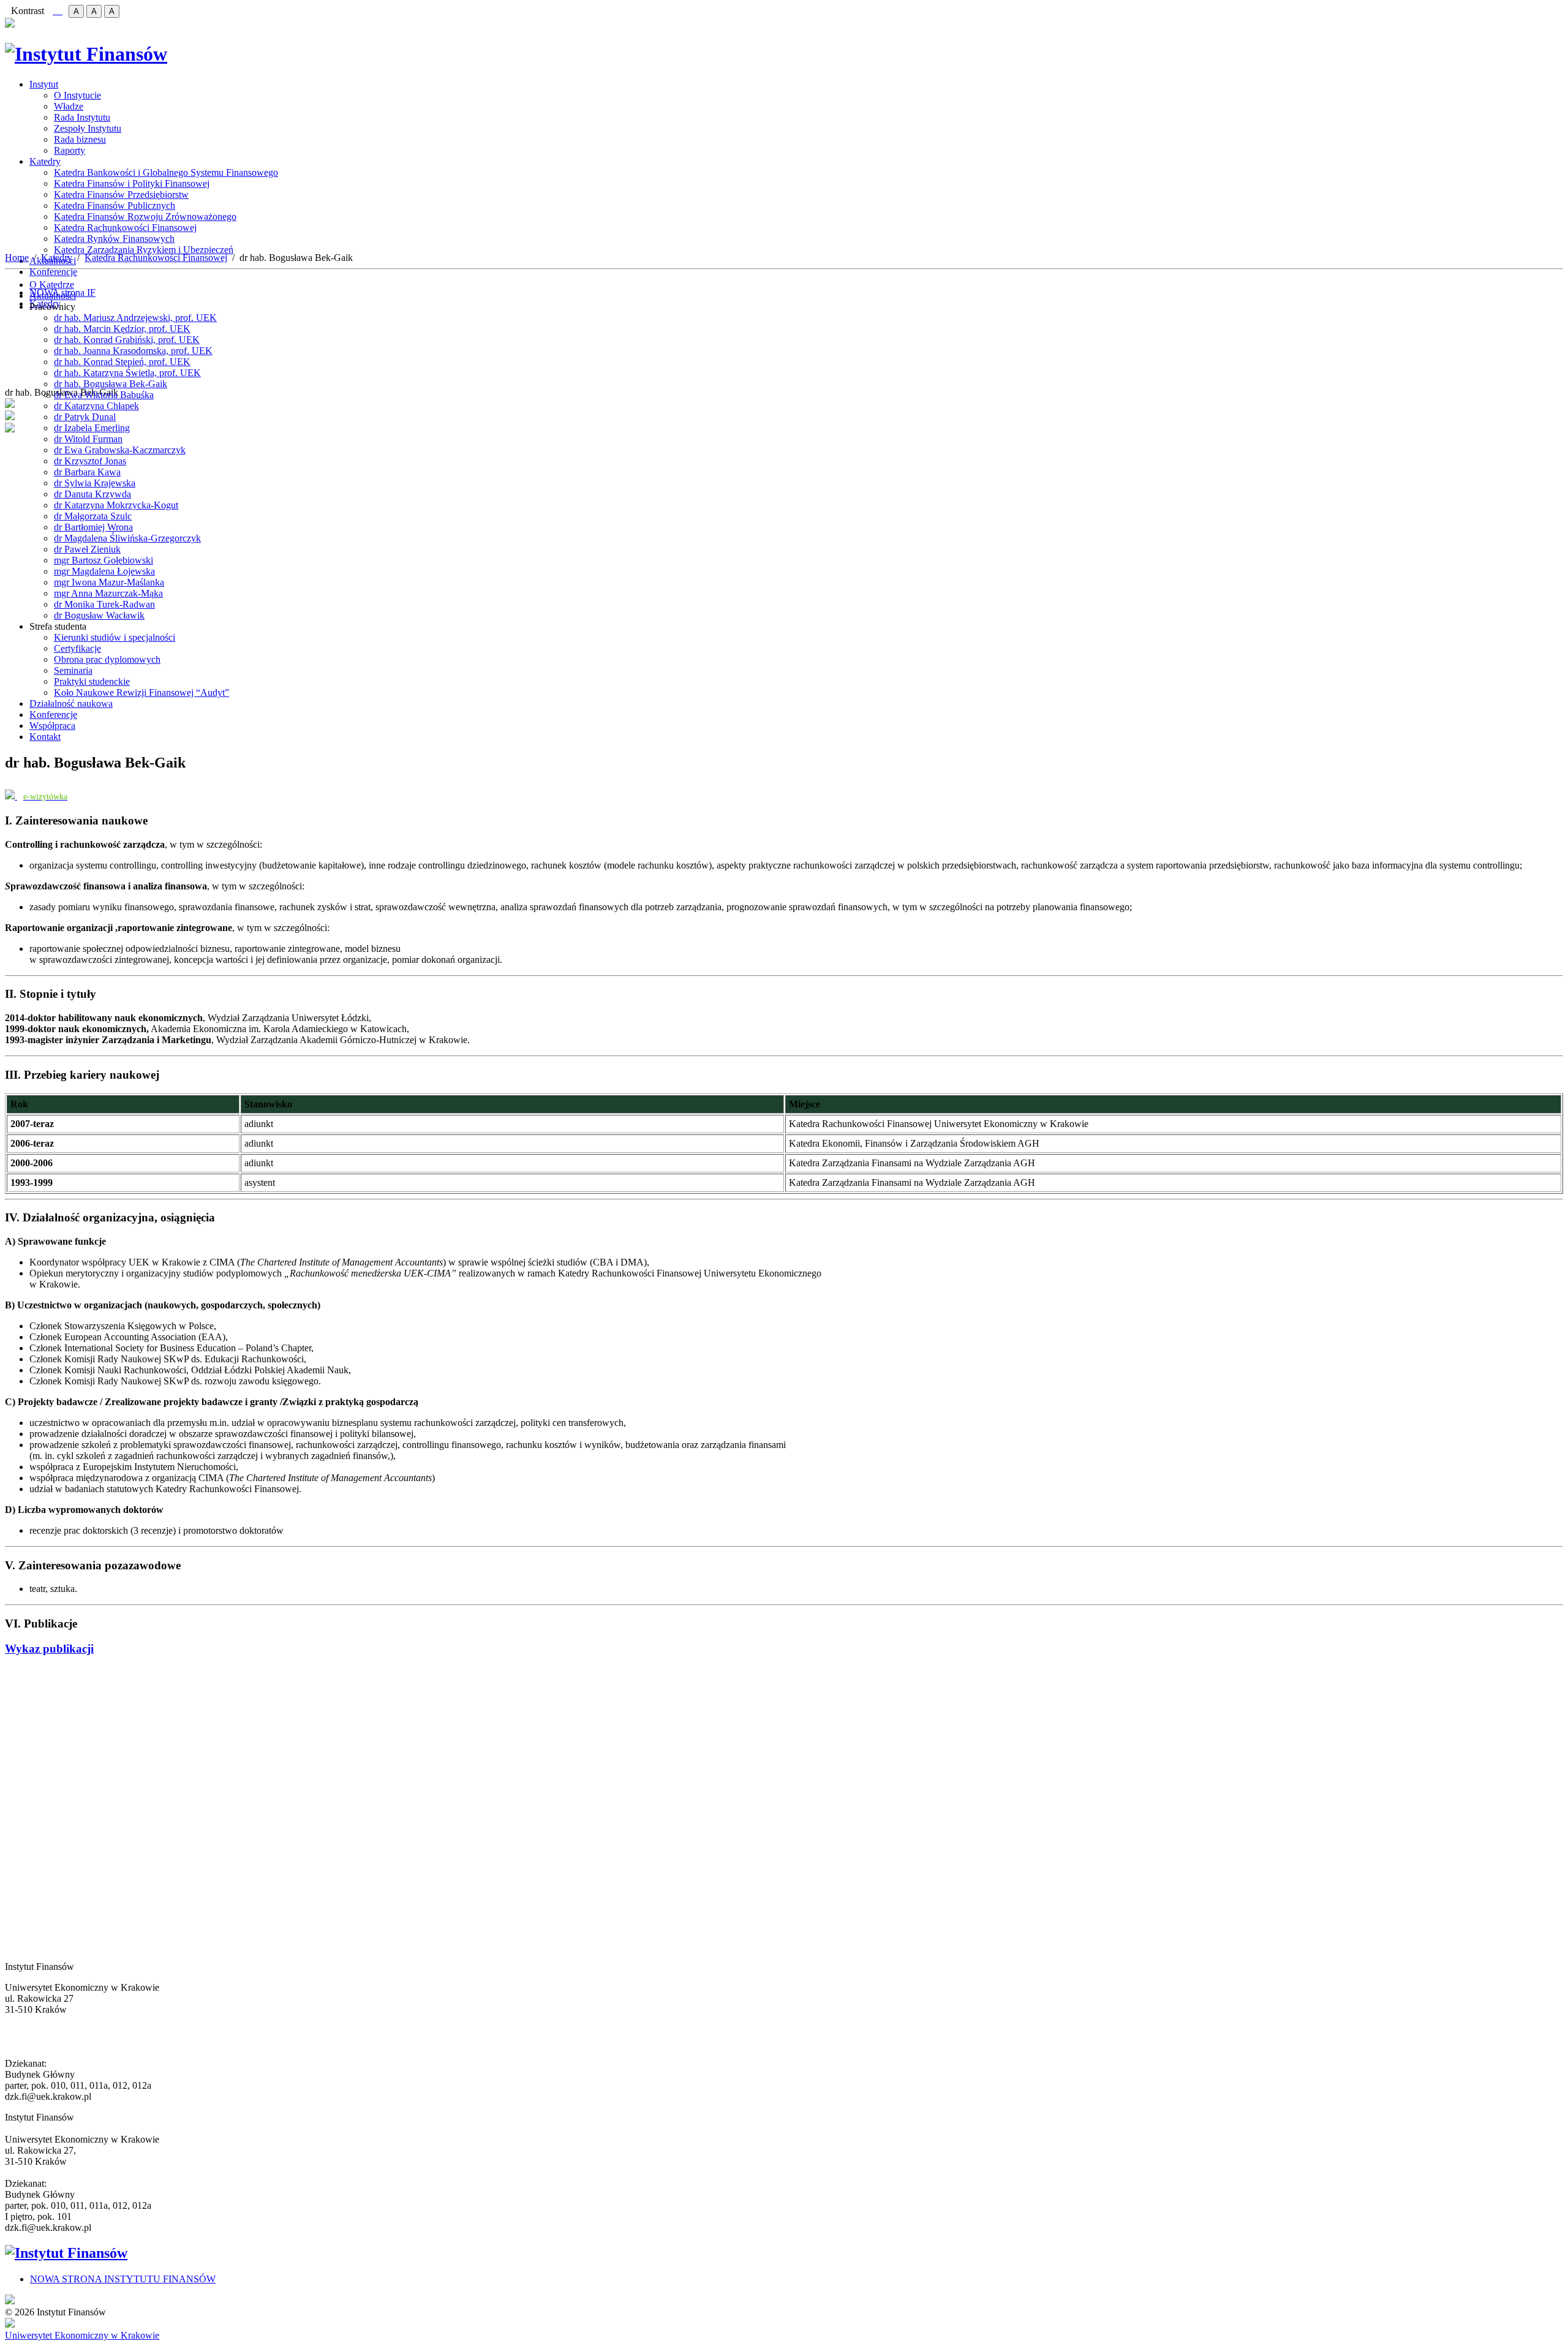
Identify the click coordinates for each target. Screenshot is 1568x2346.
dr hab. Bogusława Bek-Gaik (111, 384)
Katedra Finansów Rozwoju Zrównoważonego (145, 217)
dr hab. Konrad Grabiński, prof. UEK (127, 340)
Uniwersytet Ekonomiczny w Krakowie (82, 2335)
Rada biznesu (80, 139)
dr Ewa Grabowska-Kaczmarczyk (120, 450)
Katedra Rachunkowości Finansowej (125, 228)
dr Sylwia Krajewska (95, 483)
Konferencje (53, 272)
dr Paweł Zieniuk (87, 549)
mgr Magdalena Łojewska (104, 571)
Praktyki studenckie (92, 681)
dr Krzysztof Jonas (90, 461)
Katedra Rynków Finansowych (114, 239)
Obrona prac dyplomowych (107, 659)
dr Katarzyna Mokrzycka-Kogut (116, 505)
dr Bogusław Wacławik (99, 615)
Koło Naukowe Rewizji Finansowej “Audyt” (141, 692)
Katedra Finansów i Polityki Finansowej (132, 183)
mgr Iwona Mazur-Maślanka (109, 582)
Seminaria (73, 670)
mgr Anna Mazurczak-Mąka (108, 593)
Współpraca (52, 726)
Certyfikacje (77, 648)
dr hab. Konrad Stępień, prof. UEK (122, 362)
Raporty (70, 150)
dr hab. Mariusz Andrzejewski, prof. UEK (135, 318)
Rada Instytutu (82, 117)
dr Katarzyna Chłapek (96, 406)
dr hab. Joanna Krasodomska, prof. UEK (133, 351)
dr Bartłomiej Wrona (93, 527)
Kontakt (45, 737)
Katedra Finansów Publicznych (115, 206)
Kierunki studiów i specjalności (115, 637)
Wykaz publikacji (49, 1649)
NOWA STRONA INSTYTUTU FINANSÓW (123, 2279)
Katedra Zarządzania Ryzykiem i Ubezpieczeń (144, 250)
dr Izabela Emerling (92, 428)
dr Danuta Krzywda (92, 494)
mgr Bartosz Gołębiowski (104, 560)
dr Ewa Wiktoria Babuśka (104, 395)
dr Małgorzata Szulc (93, 516)
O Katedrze (52, 285)
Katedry (45, 161)
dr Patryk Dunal (85, 417)
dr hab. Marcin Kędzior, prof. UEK (122, 329)
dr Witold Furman (88, 439)
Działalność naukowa (71, 703)
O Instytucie (77, 95)
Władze (69, 106)
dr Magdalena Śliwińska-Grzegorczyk (127, 538)
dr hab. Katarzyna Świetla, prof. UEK (127, 373)
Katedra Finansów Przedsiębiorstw (121, 194)
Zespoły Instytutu (88, 128)
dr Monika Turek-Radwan (104, 604)
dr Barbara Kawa (87, 472)
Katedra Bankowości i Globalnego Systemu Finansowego (166, 172)
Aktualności (53, 296)
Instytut (44, 84)
